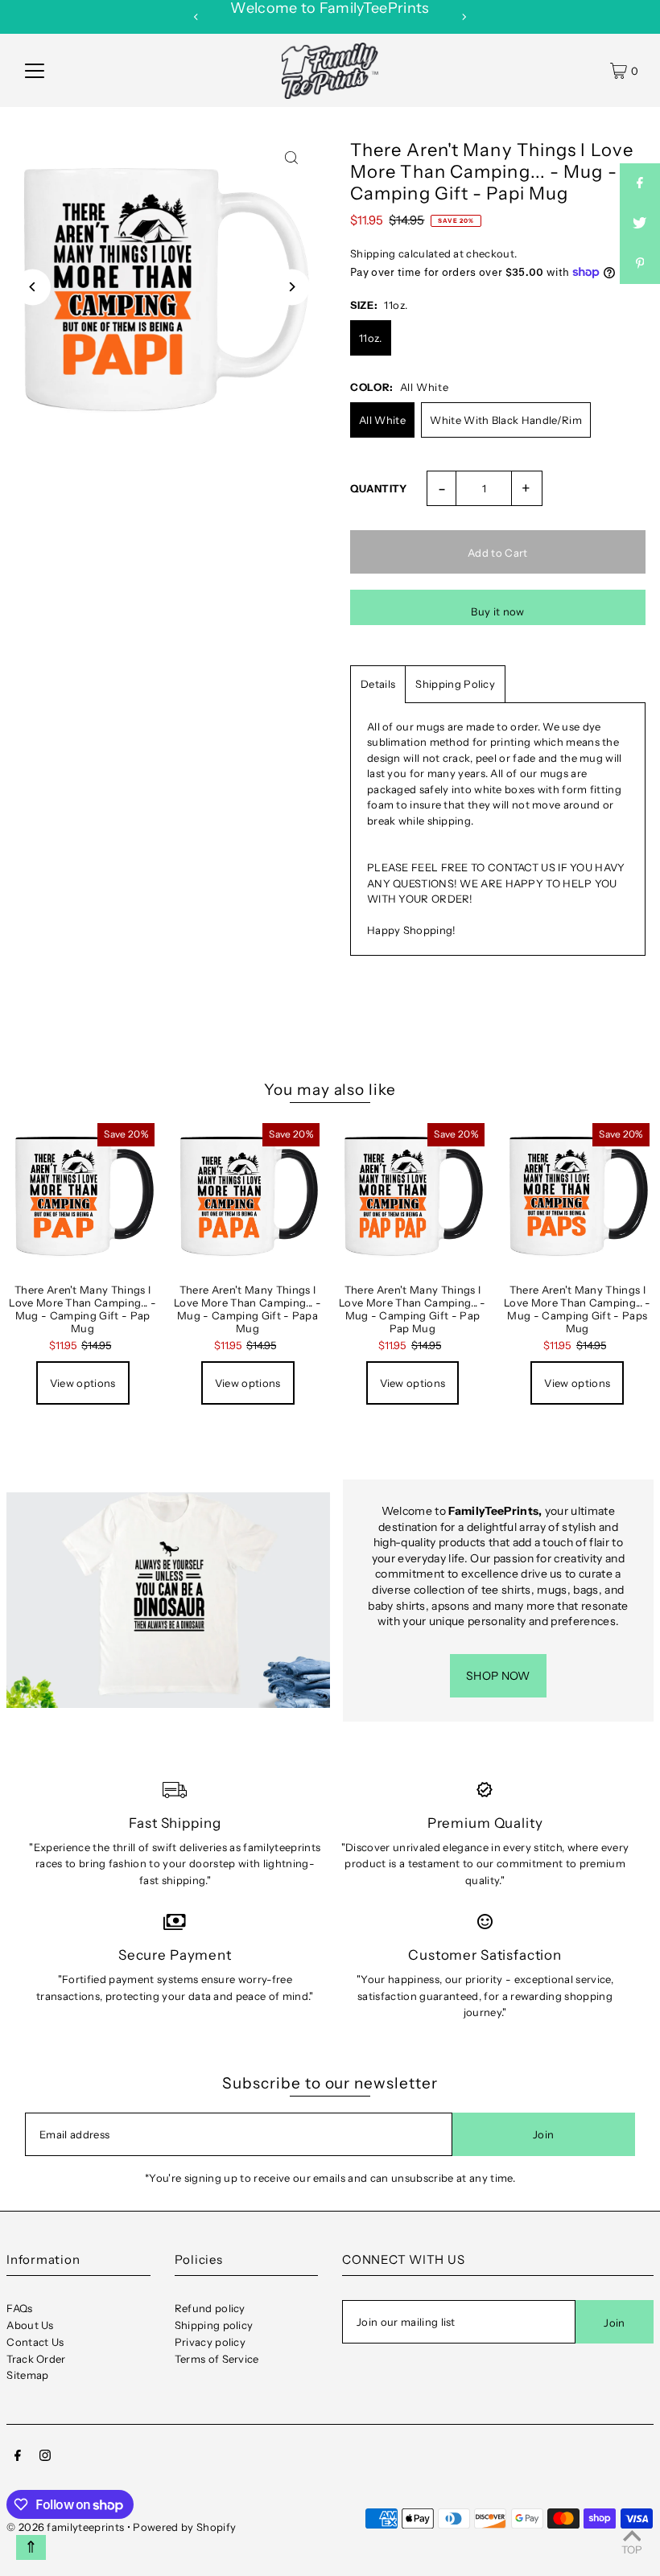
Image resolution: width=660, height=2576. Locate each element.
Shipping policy (214, 2325)
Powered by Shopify (184, 2527)
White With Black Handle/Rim (506, 420)
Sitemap (27, 2375)
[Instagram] (45, 2457)
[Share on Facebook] (640, 183)
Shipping (373, 253)
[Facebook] (18, 2457)
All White (382, 420)
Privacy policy (210, 2342)
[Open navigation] (35, 71)
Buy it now (497, 611)
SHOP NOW (498, 1676)
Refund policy (210, 2308)
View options (83, 1383)
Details (378, 684)
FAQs (19, 2308)
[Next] (464, 17)
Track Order (36, 2359)
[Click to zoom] (292, 157)
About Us (30, 2325)
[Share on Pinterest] (640, 264)
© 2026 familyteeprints (65, 2527)
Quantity (379, 488)
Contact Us (35, 2342)
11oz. (371, 338)
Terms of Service (217, 2359)
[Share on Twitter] (640, 224)
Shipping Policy (455, 684)
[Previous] (196, 17)
